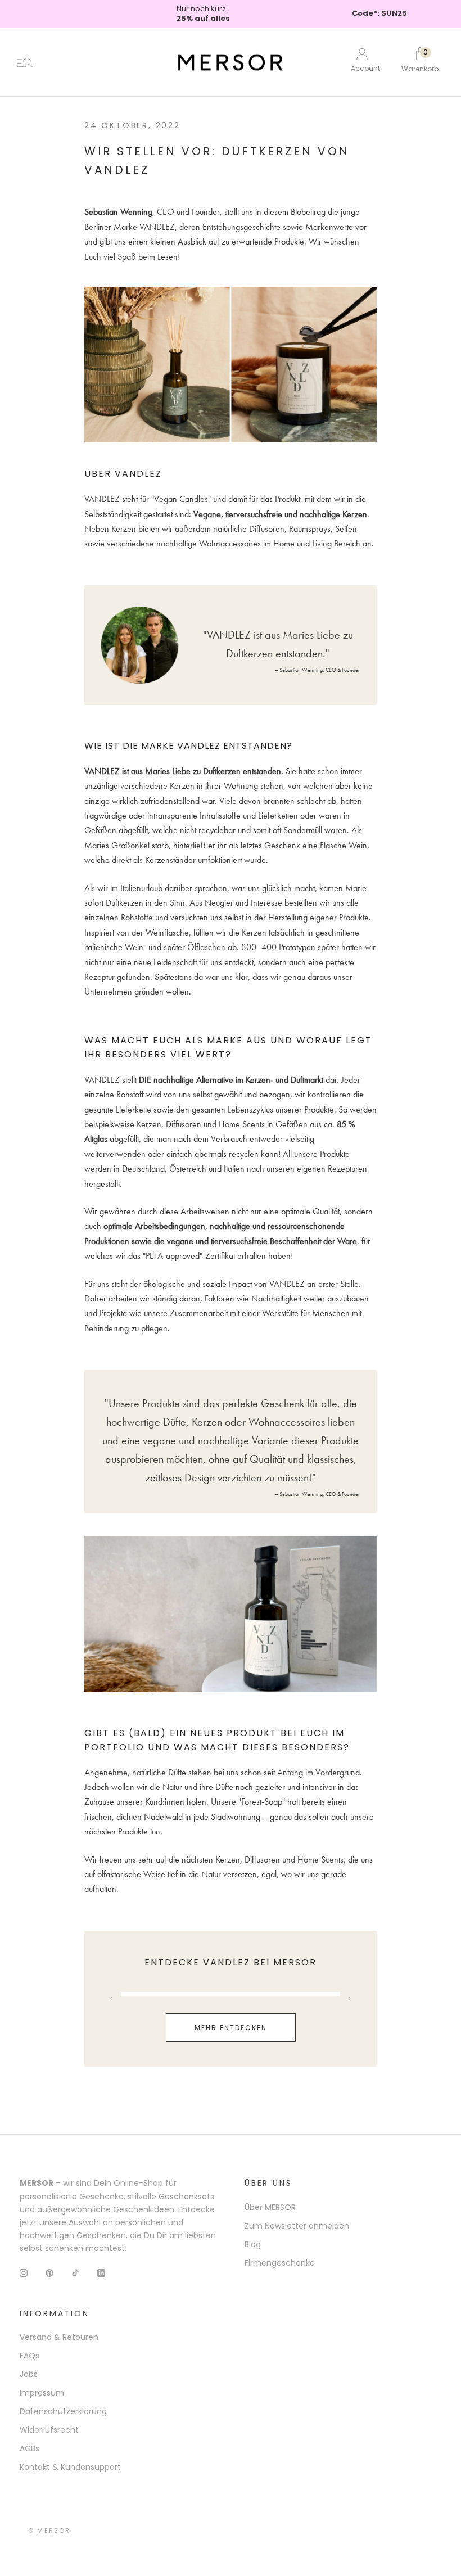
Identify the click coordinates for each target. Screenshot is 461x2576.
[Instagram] (24, 2273)
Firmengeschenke (280, 2263)
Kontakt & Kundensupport (70, 2467)
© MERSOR (49, 2530)
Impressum (42, 2393)
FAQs (30, 2356)
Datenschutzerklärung (63, 2411)
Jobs (29, 2374)
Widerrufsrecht (49, 2430)
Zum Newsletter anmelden (297, 2226)
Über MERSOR (270, 2207)
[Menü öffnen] (25, 62)
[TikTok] (75, 2273)
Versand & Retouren (59, 2337)
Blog (253, 2244)
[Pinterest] (49, 2273)
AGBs (30, 2448)
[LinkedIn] (101, 2273)
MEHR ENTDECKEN (231, 2028)
